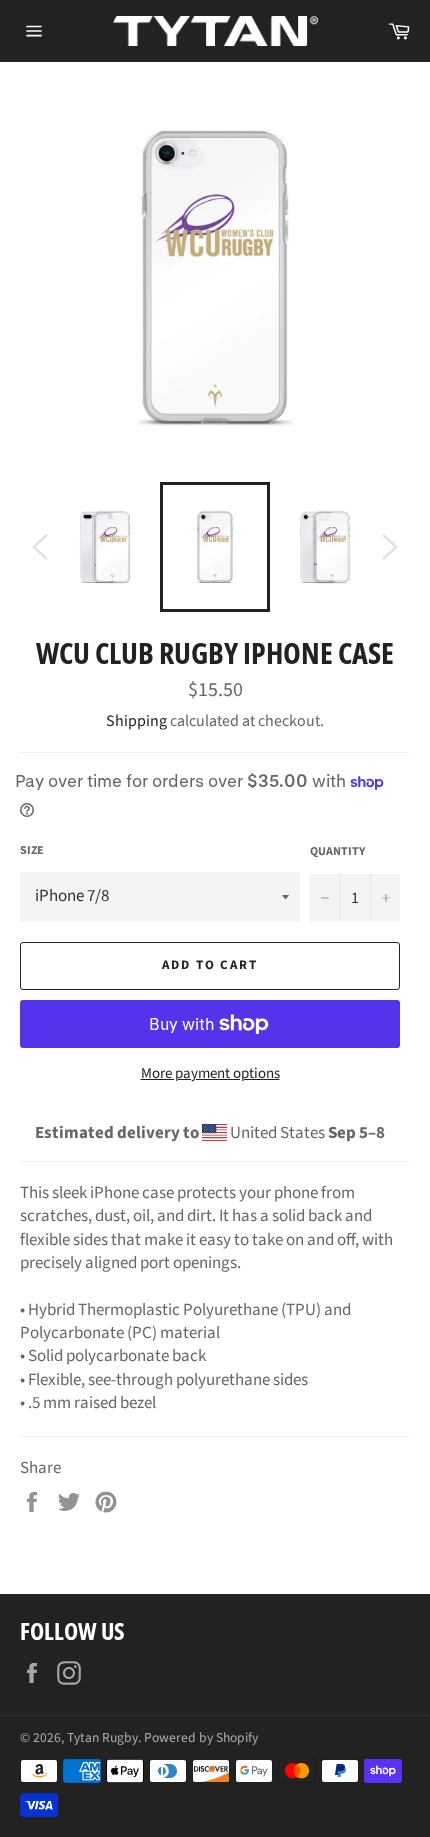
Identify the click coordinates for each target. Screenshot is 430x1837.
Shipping (136, 721)
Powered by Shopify (201, 1737)
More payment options (210, 1074)
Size (32, 851)
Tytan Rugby (102, 1737)
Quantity (337, 852)
